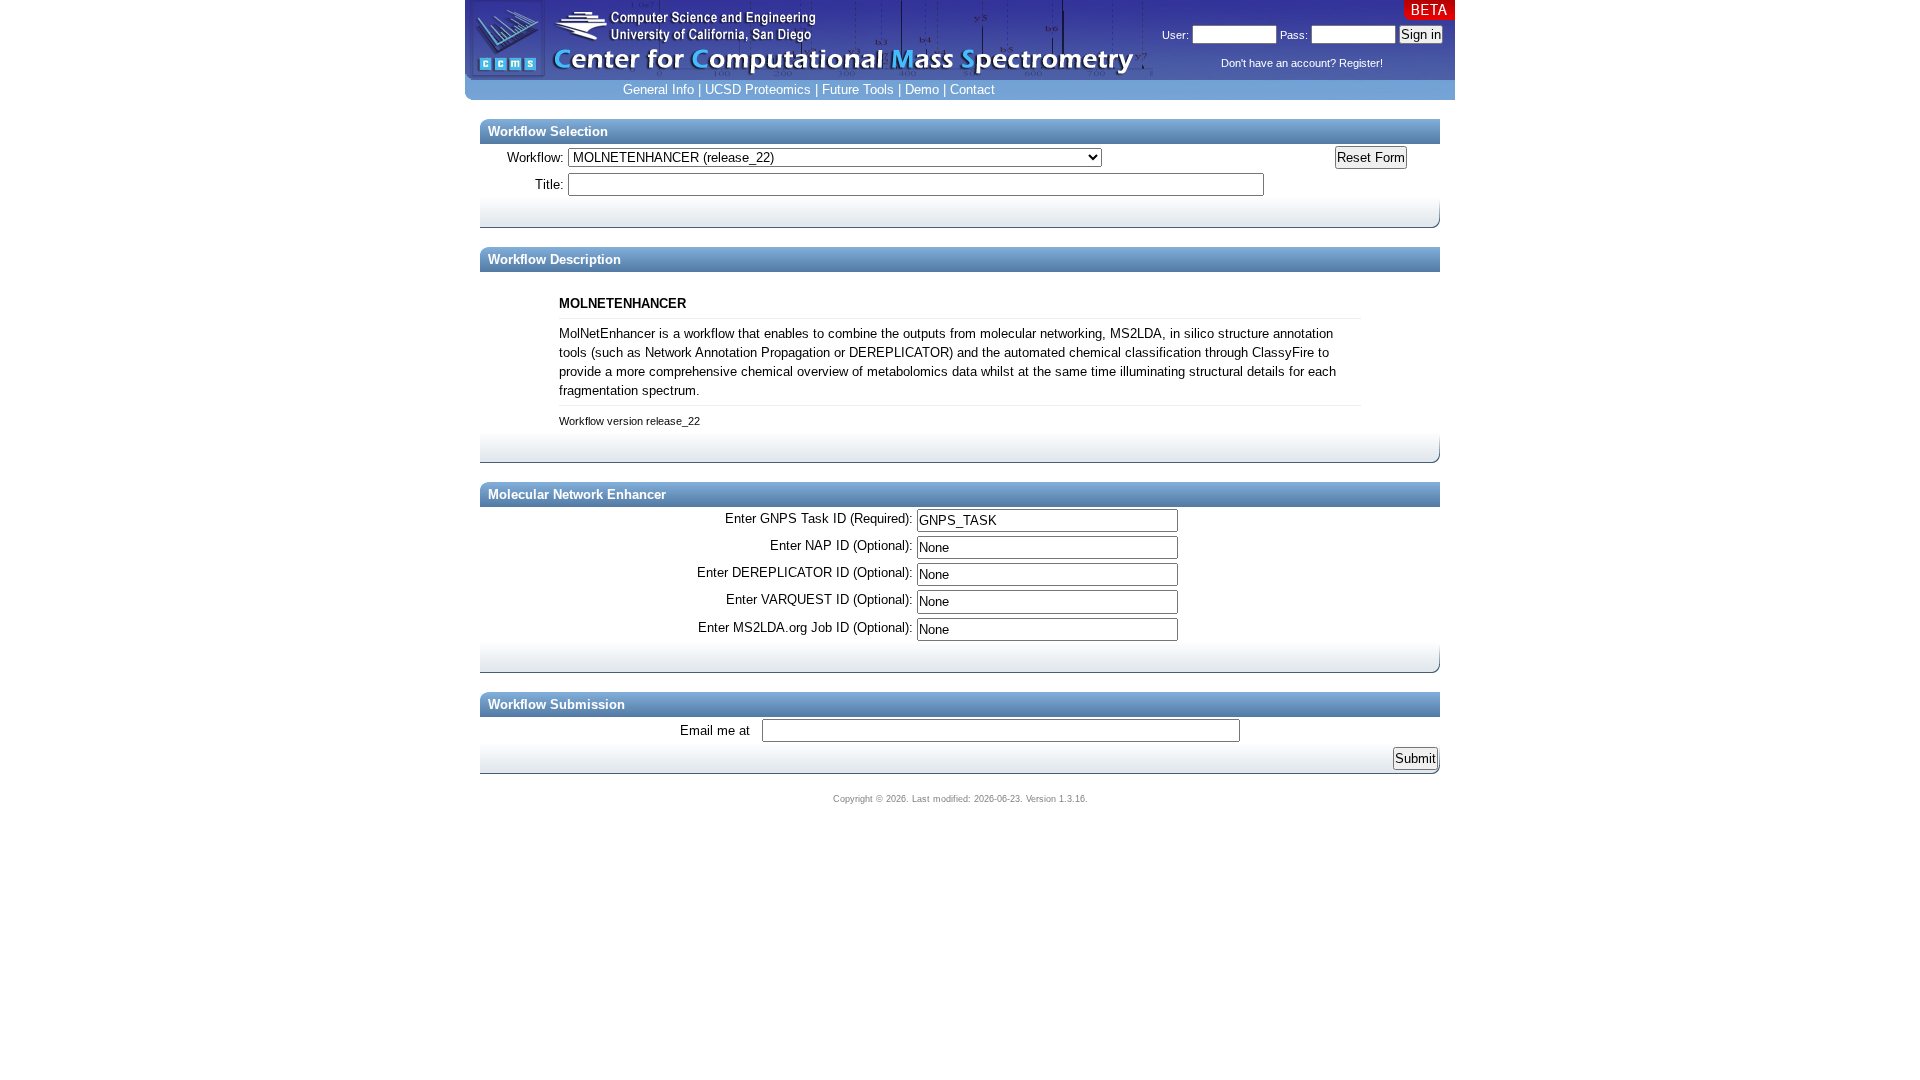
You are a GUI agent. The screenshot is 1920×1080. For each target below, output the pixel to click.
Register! (1361, 63)
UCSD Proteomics (758, 89)
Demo (922, 89)
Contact (972, 89)
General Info (658, 89)
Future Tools (858, 89)
